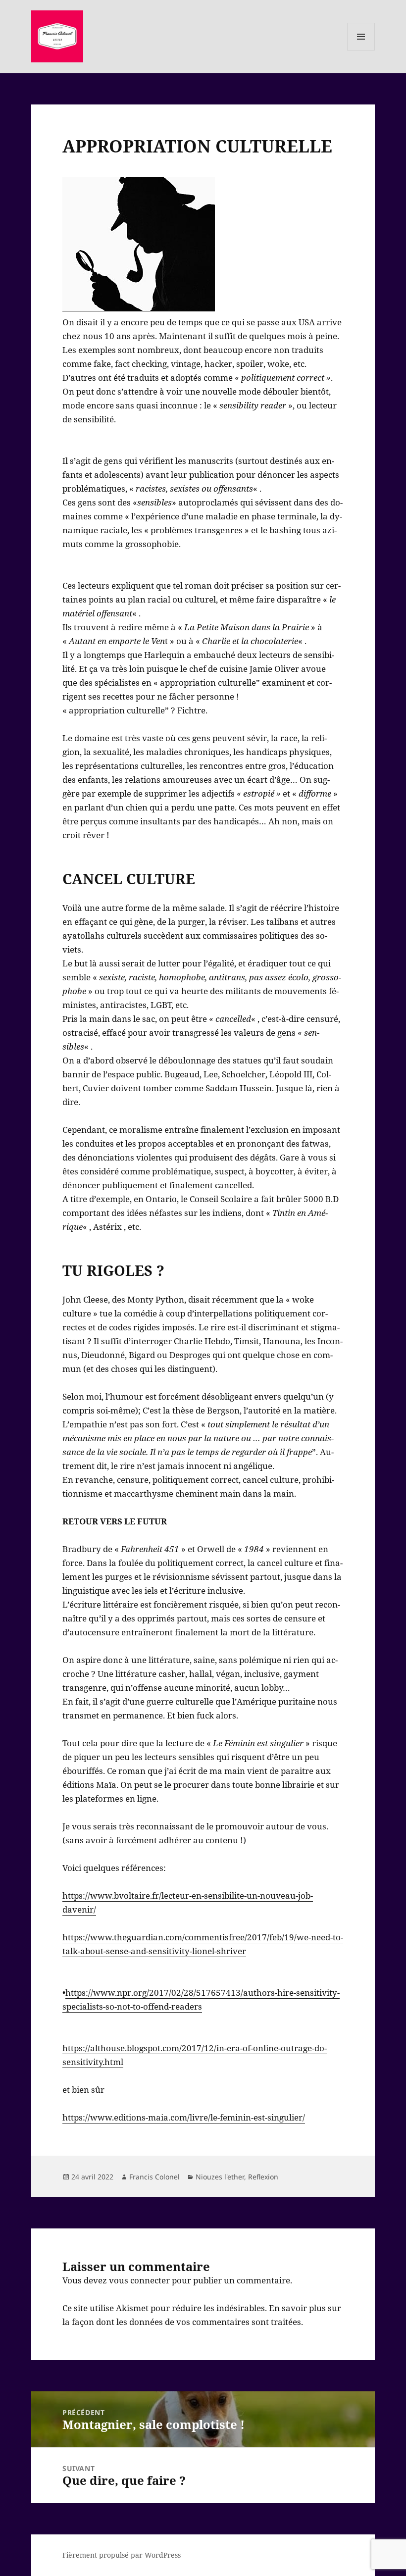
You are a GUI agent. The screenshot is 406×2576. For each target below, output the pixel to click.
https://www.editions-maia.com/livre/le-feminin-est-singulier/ (184, 2117)
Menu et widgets (361, 50)
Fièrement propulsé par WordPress (122, 2555)
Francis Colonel (154, 2177)
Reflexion (263, 2177)
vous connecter (139, 2280)
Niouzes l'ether (220, 2177)
